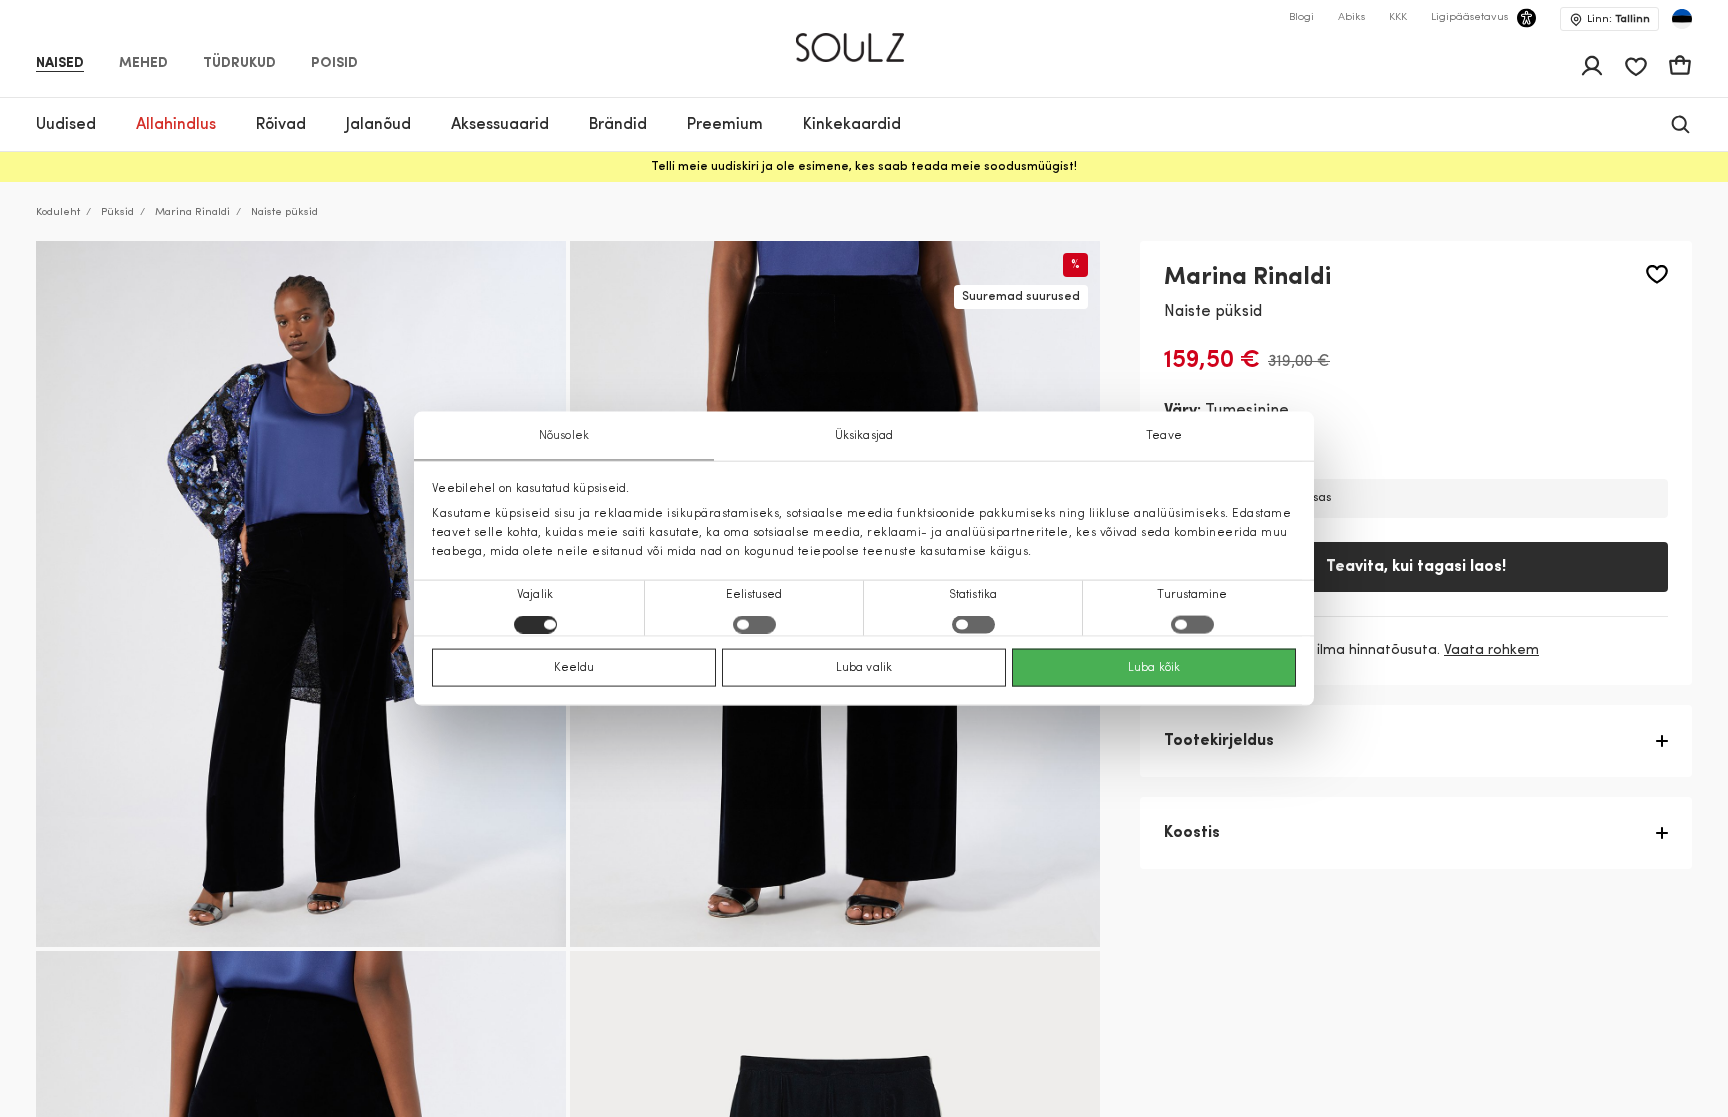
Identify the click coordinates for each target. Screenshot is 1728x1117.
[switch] (754, 625)
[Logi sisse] (1592, 66)
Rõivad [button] (281, 125)
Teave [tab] (1164, 435)
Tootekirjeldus (1219, 741)
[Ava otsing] (1680, 124)
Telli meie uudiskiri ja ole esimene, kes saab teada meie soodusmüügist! (864, 167)
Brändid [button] (618, 125)
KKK (1398, 17)
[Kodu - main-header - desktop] (864, 39)
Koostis (1192, 833)
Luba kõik (1154, 668)
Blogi (1301, 17)
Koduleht (58, 212)
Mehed (143, 64)
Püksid (117, 212)
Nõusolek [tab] (564, 435)
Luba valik (864, 668)
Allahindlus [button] (176, 125)
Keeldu (574, 668)
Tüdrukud (239, 64)
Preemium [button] (725, 125)
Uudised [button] (66, 125)
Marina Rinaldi (192, 212)
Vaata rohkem (1491, 650)
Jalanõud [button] (378, 125)
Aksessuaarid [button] (500, 125)
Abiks (1351, 17)
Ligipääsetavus (1469, 17)
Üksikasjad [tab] (864, 435)
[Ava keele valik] (1682, 19)
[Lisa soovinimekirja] (1657, 274)
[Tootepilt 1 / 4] (301, 594)
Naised (60, 64)
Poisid (334, 64)
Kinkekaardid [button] (852, 125)
